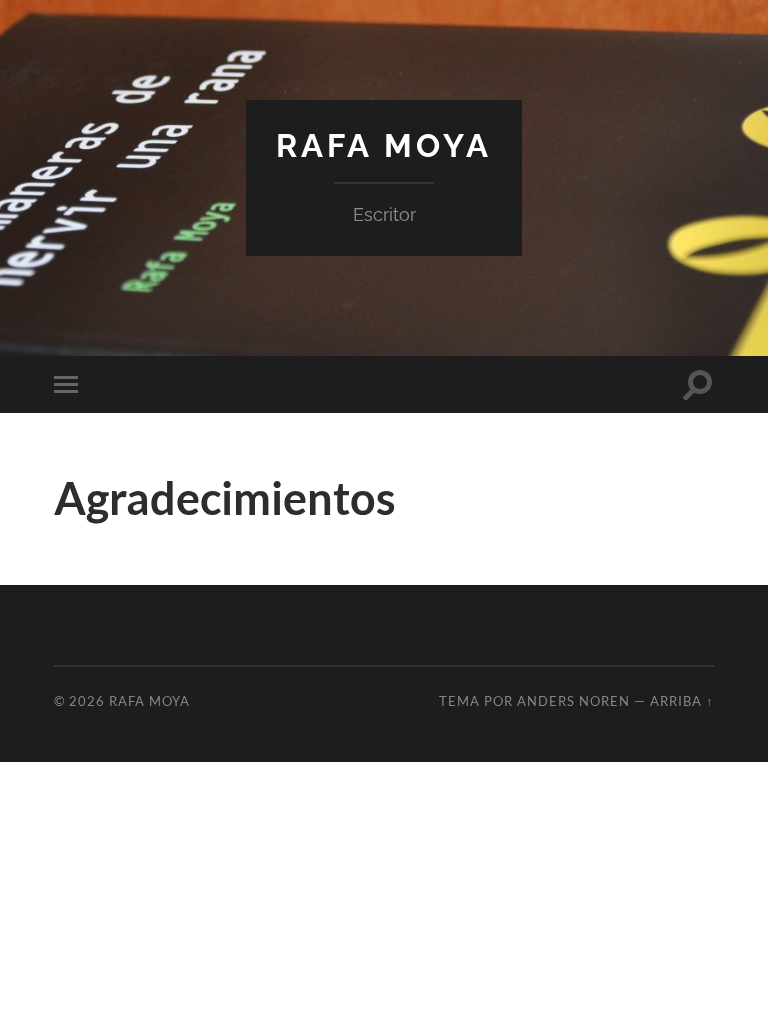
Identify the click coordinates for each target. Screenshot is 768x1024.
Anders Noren (573, 701)
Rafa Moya (384, 145)
